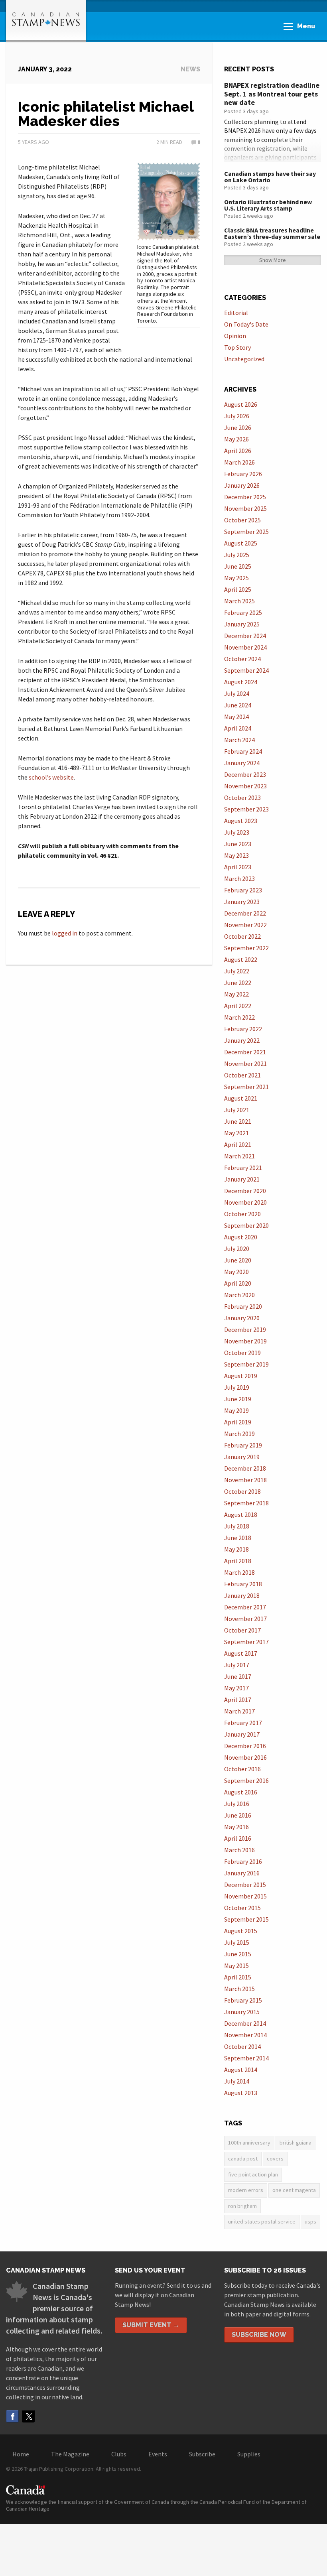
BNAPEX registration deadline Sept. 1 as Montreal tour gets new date (272, 94)
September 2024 (246, 670)
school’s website (51, 777)
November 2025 (245, 508)
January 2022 (242, 1040)
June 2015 (238, 1954)
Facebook (12, 2416)
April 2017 (238, 1700)
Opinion (235, 336)
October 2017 (242, 1630)
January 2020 (242, 1318)
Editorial (236, 313)
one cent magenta (294, 2190)
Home (21, 2454)
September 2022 (246, 948)
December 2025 (245, 497)
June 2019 (238, 1399)
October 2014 (242, 2046)
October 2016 (242, 1769)
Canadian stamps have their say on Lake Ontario (270, 177)
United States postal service (262, 2222)
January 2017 (242, 1734)
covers (275, 2158)
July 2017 (237, 1665)
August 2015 (241, 1931)
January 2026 (242, 485)
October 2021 (242, 1075)
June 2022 (238, 983)
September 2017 (246, 1642)
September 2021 (246, 1087)
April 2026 (238, 451)
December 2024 (245, 636)
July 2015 (237, 1942)
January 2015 (242, 2012)
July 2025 (237, 555)
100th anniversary (249, 2143)
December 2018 (245, 1468)
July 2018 (237, 1526)
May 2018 (236, 1549)
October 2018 (242, 1491)
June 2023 (238, 844)
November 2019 (245, 1341)
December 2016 (245, 1746)
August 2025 (241, 543)
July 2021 (237, 1110)
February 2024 (243, 751)
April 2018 (238, 1561)
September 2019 (246, 1364)
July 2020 (237, 1249)
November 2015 (245, 1896)
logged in (65, 933)
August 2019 (241, 1376)
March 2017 (239, 1711)
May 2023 (236, 855)
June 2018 (238, 1538)
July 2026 (237, 416)
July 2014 (237, 2081)
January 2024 (242, 763)
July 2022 (237, 971)
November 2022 (245, 925)
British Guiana (295, 2143)
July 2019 (237, 1387)
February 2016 (243, 1861)
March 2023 (239, 878)
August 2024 (241, 682)
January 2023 (242, 902)
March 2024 (239, 740)
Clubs (119, 2454)
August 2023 (241, 821)
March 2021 (239, 1156)
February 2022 (243, 1029)
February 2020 (243, 1306)
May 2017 (236, 1688)
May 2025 (236, 578)
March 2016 (239, 1850)
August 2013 (241, 2093)
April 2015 (238, 1977)
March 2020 (239, 1295)
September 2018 (246, 1503)
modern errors (246, 2190)
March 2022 (239, 1017)
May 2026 (236, 439)
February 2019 (243, 1445)
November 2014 (245, 2035)
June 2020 (238, 1260)
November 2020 (245, 1202)
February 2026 (243, 474)
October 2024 (242, 659)
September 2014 (246, 2058)
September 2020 (246, 1225)
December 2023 (245, 774)
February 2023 (243, 890)
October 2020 (242, 1214)
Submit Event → (151, 2325)
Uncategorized (244, 359)
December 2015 (245, 1885)
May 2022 (236, 994)
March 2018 (239, 1572)
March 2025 (239, 601)
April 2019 (238, 1422)
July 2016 (237, 1804)
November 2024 (245, 647)
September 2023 (246, 809)
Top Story (237, 347)
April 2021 (238, 1144)
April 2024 (238, 728)
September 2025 (246, 532)
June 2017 (238, 1676)
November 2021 (245, 1063)
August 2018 (241, 1514)
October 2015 (242, 1908)
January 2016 (242, 1873)
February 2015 (243, 2000)
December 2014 (245, 2023)
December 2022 (245, 913)
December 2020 (245, 1191)
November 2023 (245, 786)
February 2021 (243, 1168)
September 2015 (246, 1919)
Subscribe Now (259, 2335)
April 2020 (238, 1283)
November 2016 (245, 1757)
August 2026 (241, 404)
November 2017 (245, 1619)
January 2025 (242, 624)
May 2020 (236, 1272)
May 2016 (236, 1827)
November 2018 (245, 1480)
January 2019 (242, 1457)
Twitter (28, 2416)
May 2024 (236, 717)
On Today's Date (246, 324)
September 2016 (246, 1780)
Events (158, 2454)
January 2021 (242, 1179)
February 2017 (243, 1723)
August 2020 (241, 1237)
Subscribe (202, 2454)
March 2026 (239, 462)
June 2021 (238, 1121)
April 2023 (238, 867)
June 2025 (238, 566)
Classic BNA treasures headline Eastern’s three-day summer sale (272, 233)
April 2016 (238, 1838)
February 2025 (243, 612)
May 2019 (236, 1410)
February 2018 (243, 1584)
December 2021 (245, 1052)
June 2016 (238, 1815)
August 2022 (241, 959)
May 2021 (236, 1133)
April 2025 (238, 589)
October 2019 (242, 1353)
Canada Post (243, 2158)
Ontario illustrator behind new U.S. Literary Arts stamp (268, 205)
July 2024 (237, 693)
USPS (310, 2222)
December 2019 (245, 1329)
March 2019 (239, 1434)
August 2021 (241, 1098)
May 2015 (236, 1965)
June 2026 (238, 427)
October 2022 (242, 936)
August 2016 (241, 1792)
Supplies (249, 2454)
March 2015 (239, 1989)
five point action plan (253, 2174)
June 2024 (238, 705)
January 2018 (242, 1595)
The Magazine (70, 2454)
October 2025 (242, 520)
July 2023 (237, 832)
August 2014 (241, 2070)
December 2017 (245, 1607)
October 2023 (242, 798)
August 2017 (241, 1653)
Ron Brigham (242, 2206)
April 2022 (238, 1006)
